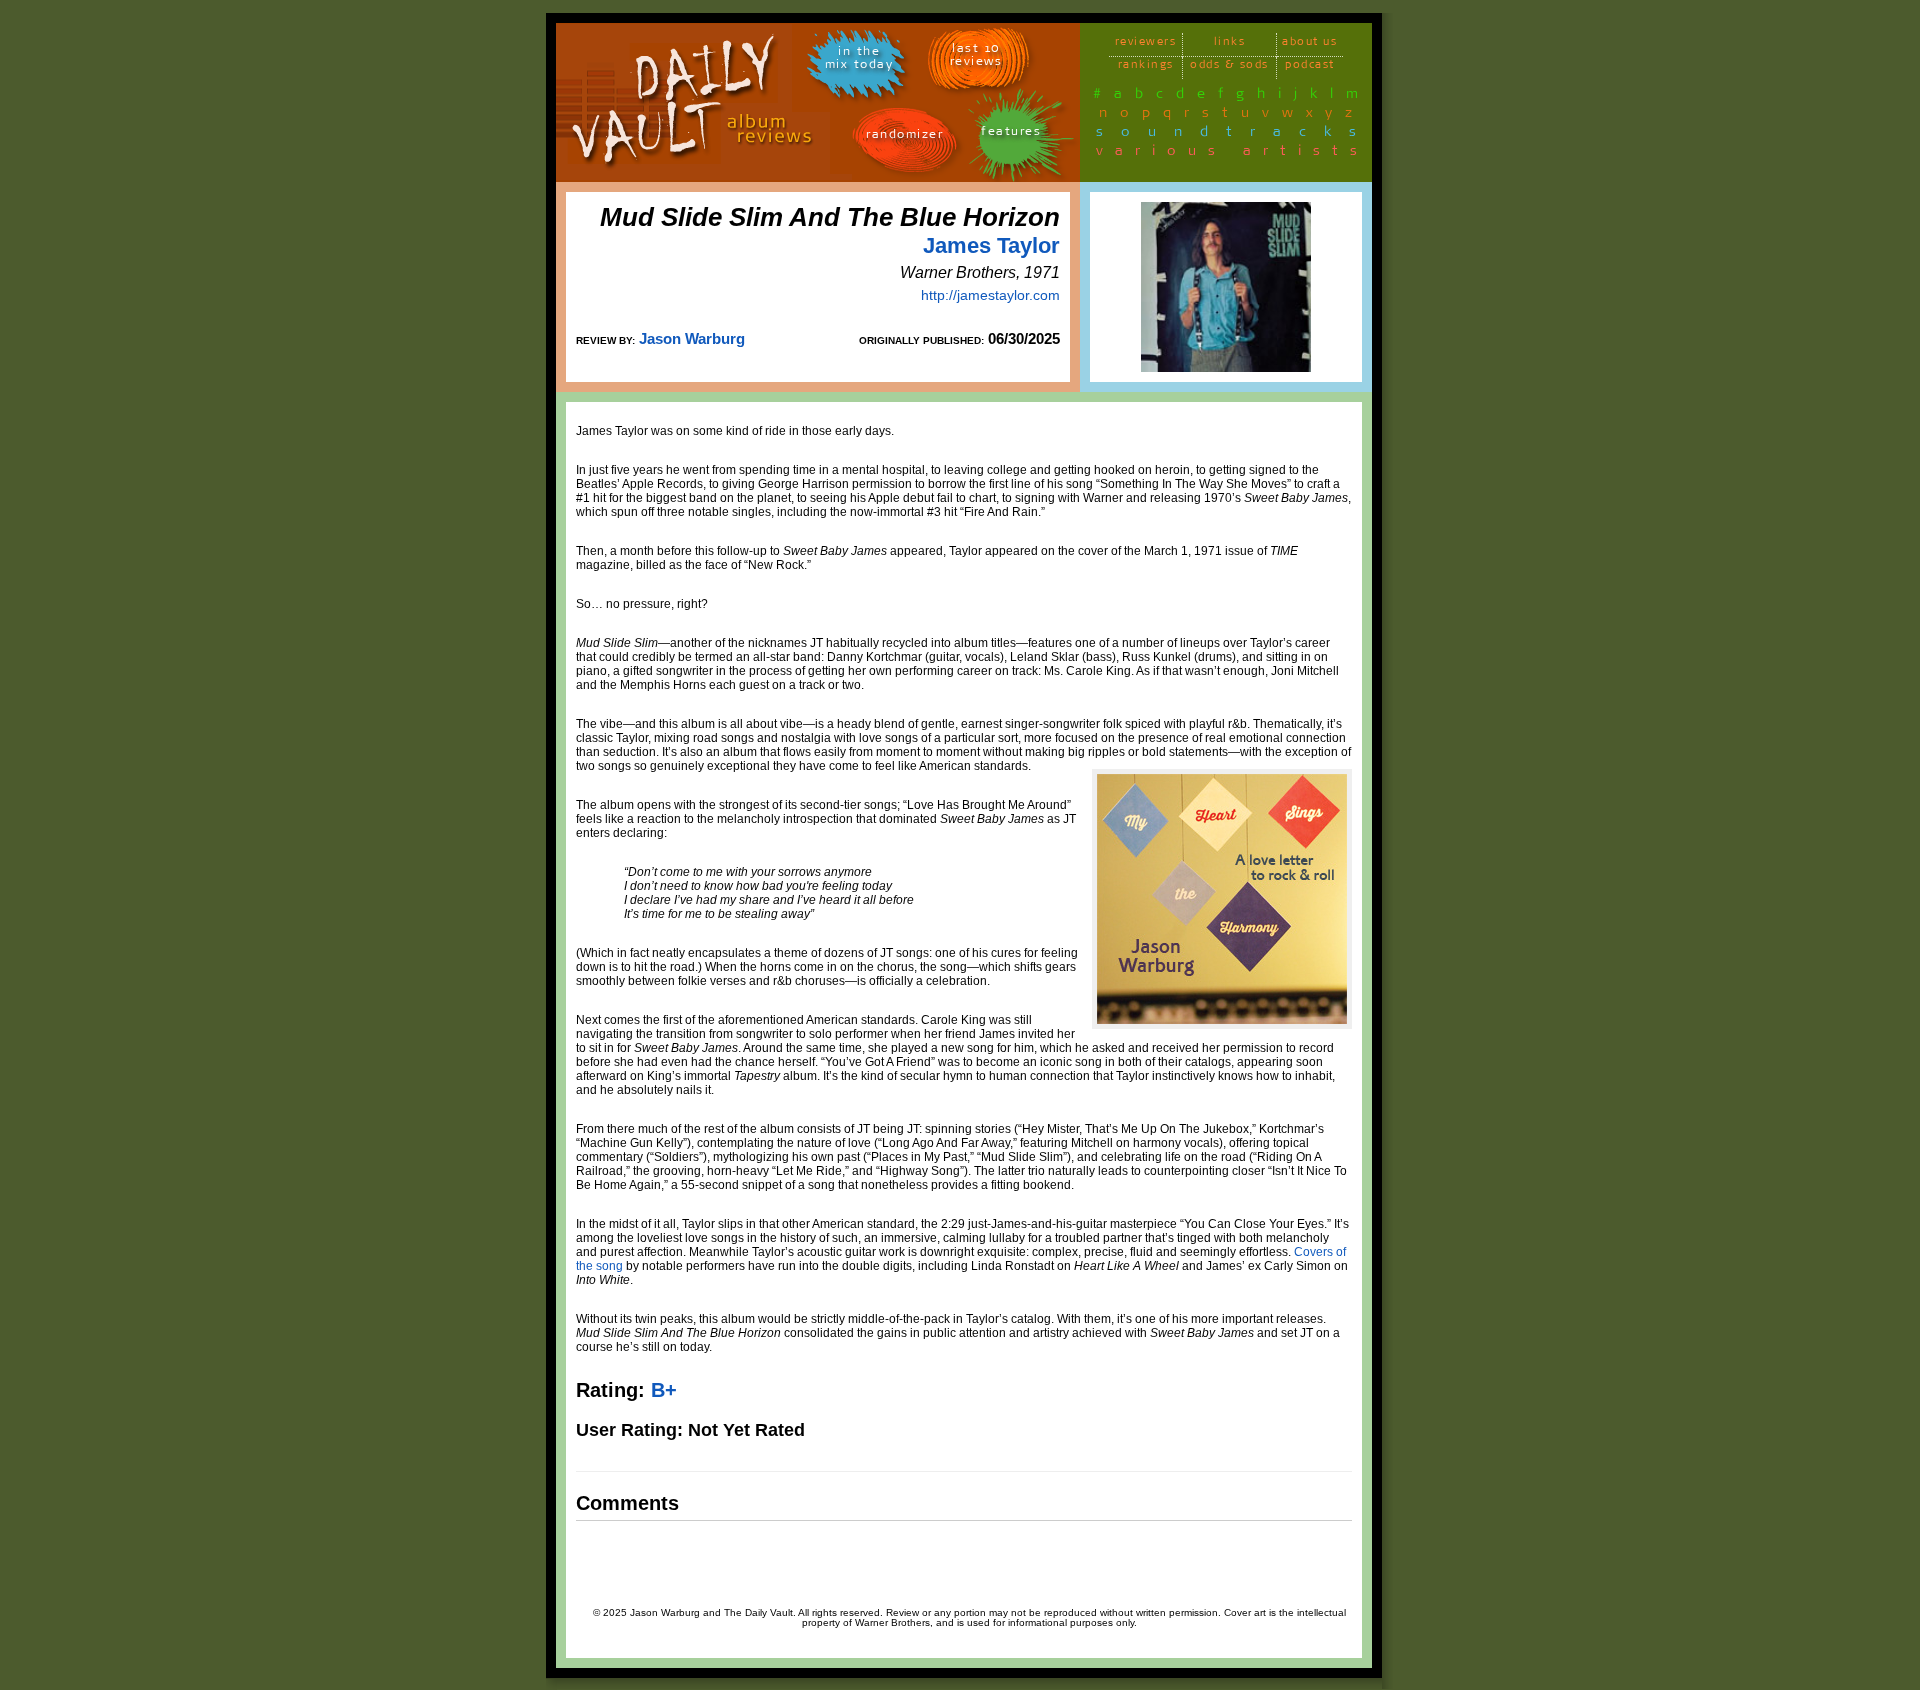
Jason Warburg (692, 338)
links (1230, 44)
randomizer (904, 137)
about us (1309, 44)
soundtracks (1235, 135)
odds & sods (1229, 67)
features (1011, 134)
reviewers (1146, 44)
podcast (1310, 67)
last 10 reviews (976, 58)
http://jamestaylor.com (990, 295)
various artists (1232, 154)
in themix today (859, 61)
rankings (1146, 67)
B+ (664, 1390)
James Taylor (991, 245)
